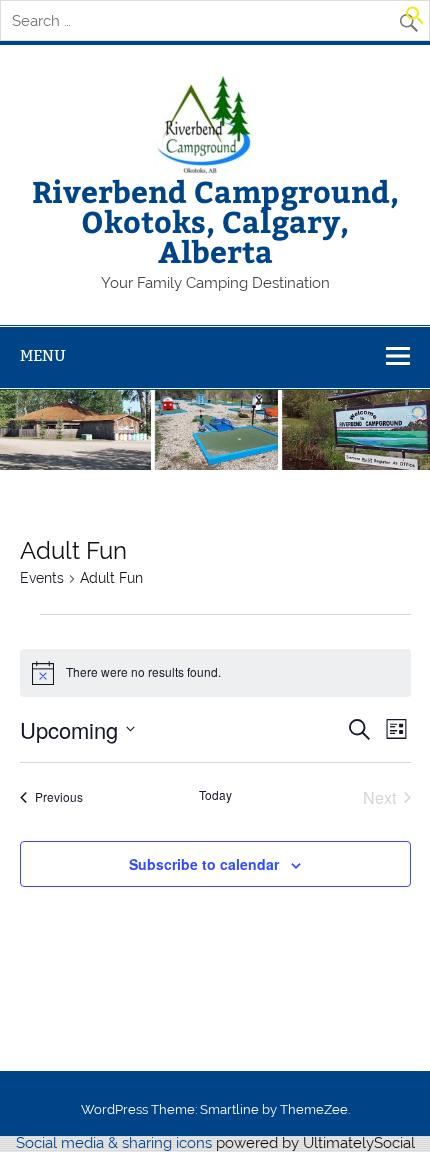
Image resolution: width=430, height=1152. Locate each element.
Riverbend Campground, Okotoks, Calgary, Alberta (215, 221)
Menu (43, 355)
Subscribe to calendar (204, 864)
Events (42, 578)
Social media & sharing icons (116, 1143)
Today (215, 795)
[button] (415, 20)
